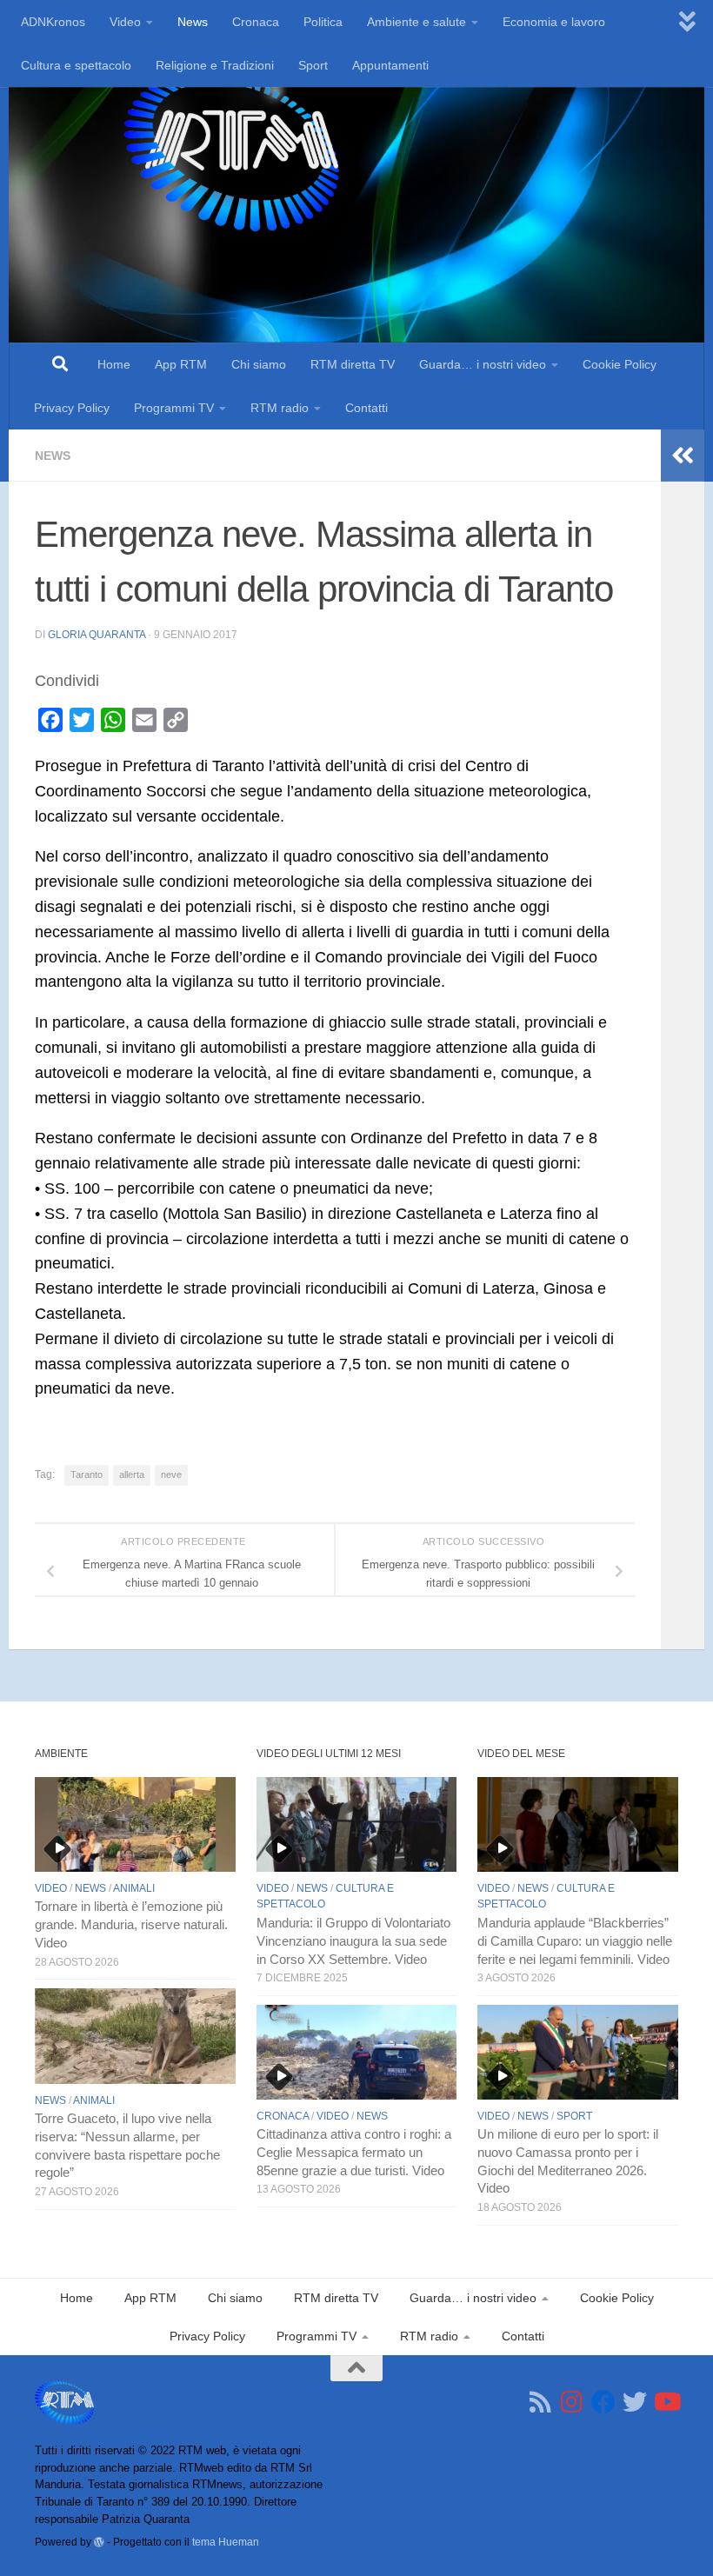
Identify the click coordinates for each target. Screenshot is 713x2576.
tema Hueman (226, 2542)
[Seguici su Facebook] (603, 2402)
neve (171, 1474)
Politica (323, 22)
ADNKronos (53, 22)
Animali (134, 1888)
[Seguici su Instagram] (572, 2402)
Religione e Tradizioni (215, 65)
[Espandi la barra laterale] (683, 456)
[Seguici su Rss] (541, 2402)
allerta (132, 1474)
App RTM (181, 364)
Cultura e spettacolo (76, 65)
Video (125, 22)
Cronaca (256, 22)
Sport (313, 65)
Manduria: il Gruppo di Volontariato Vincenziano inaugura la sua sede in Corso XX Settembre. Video (353, 1941)
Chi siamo (259, 364)
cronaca (283, 2116)
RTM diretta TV (353, 364)
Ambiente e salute (416, 22)
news (53, 456)
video (51, 1888)
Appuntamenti (390, 65)
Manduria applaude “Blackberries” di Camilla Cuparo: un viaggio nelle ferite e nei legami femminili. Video (575, 1941)
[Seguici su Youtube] (666, 2402)
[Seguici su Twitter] (635, 2402)
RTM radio (280, 408)
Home (114, 364)
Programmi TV (174, 408)
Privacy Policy (72, 408)
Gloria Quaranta (97, 635)
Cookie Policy (620, 364)
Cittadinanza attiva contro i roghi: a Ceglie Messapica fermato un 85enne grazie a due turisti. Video (354, 2153)
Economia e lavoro (554, 22)
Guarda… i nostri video (483, 364)
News (193, 22)
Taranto (87, 1474)
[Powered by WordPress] (99, 2542)
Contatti (366, 408)
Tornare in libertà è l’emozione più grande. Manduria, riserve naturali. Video (131, 1925)
